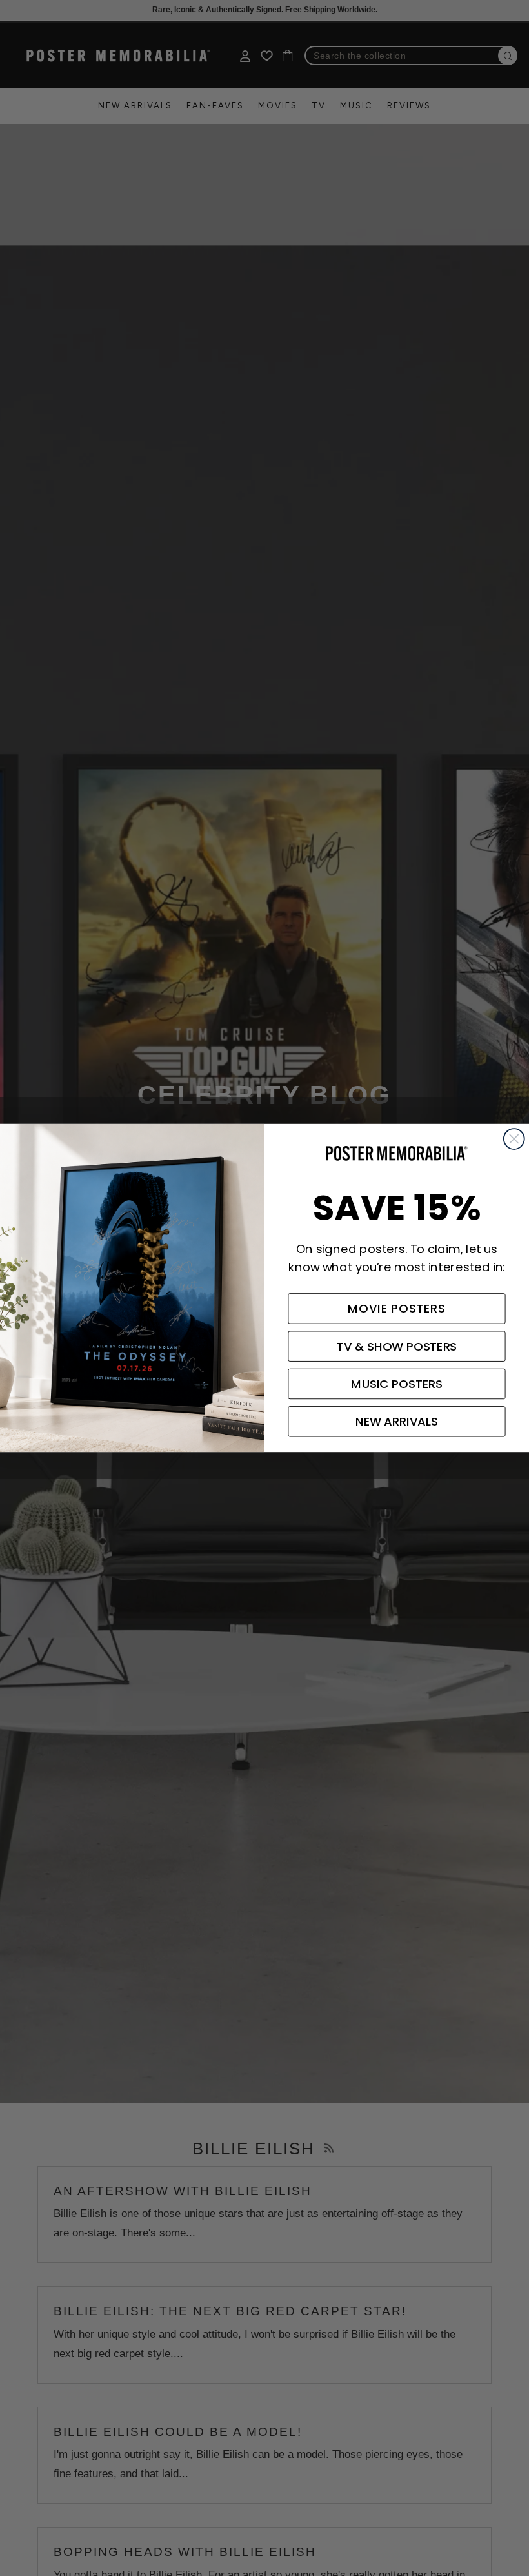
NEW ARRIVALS (397, 1422)
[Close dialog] (514, 1139)
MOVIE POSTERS (397, 1309)
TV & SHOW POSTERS (397, 1346)
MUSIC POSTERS (396, 1384)
